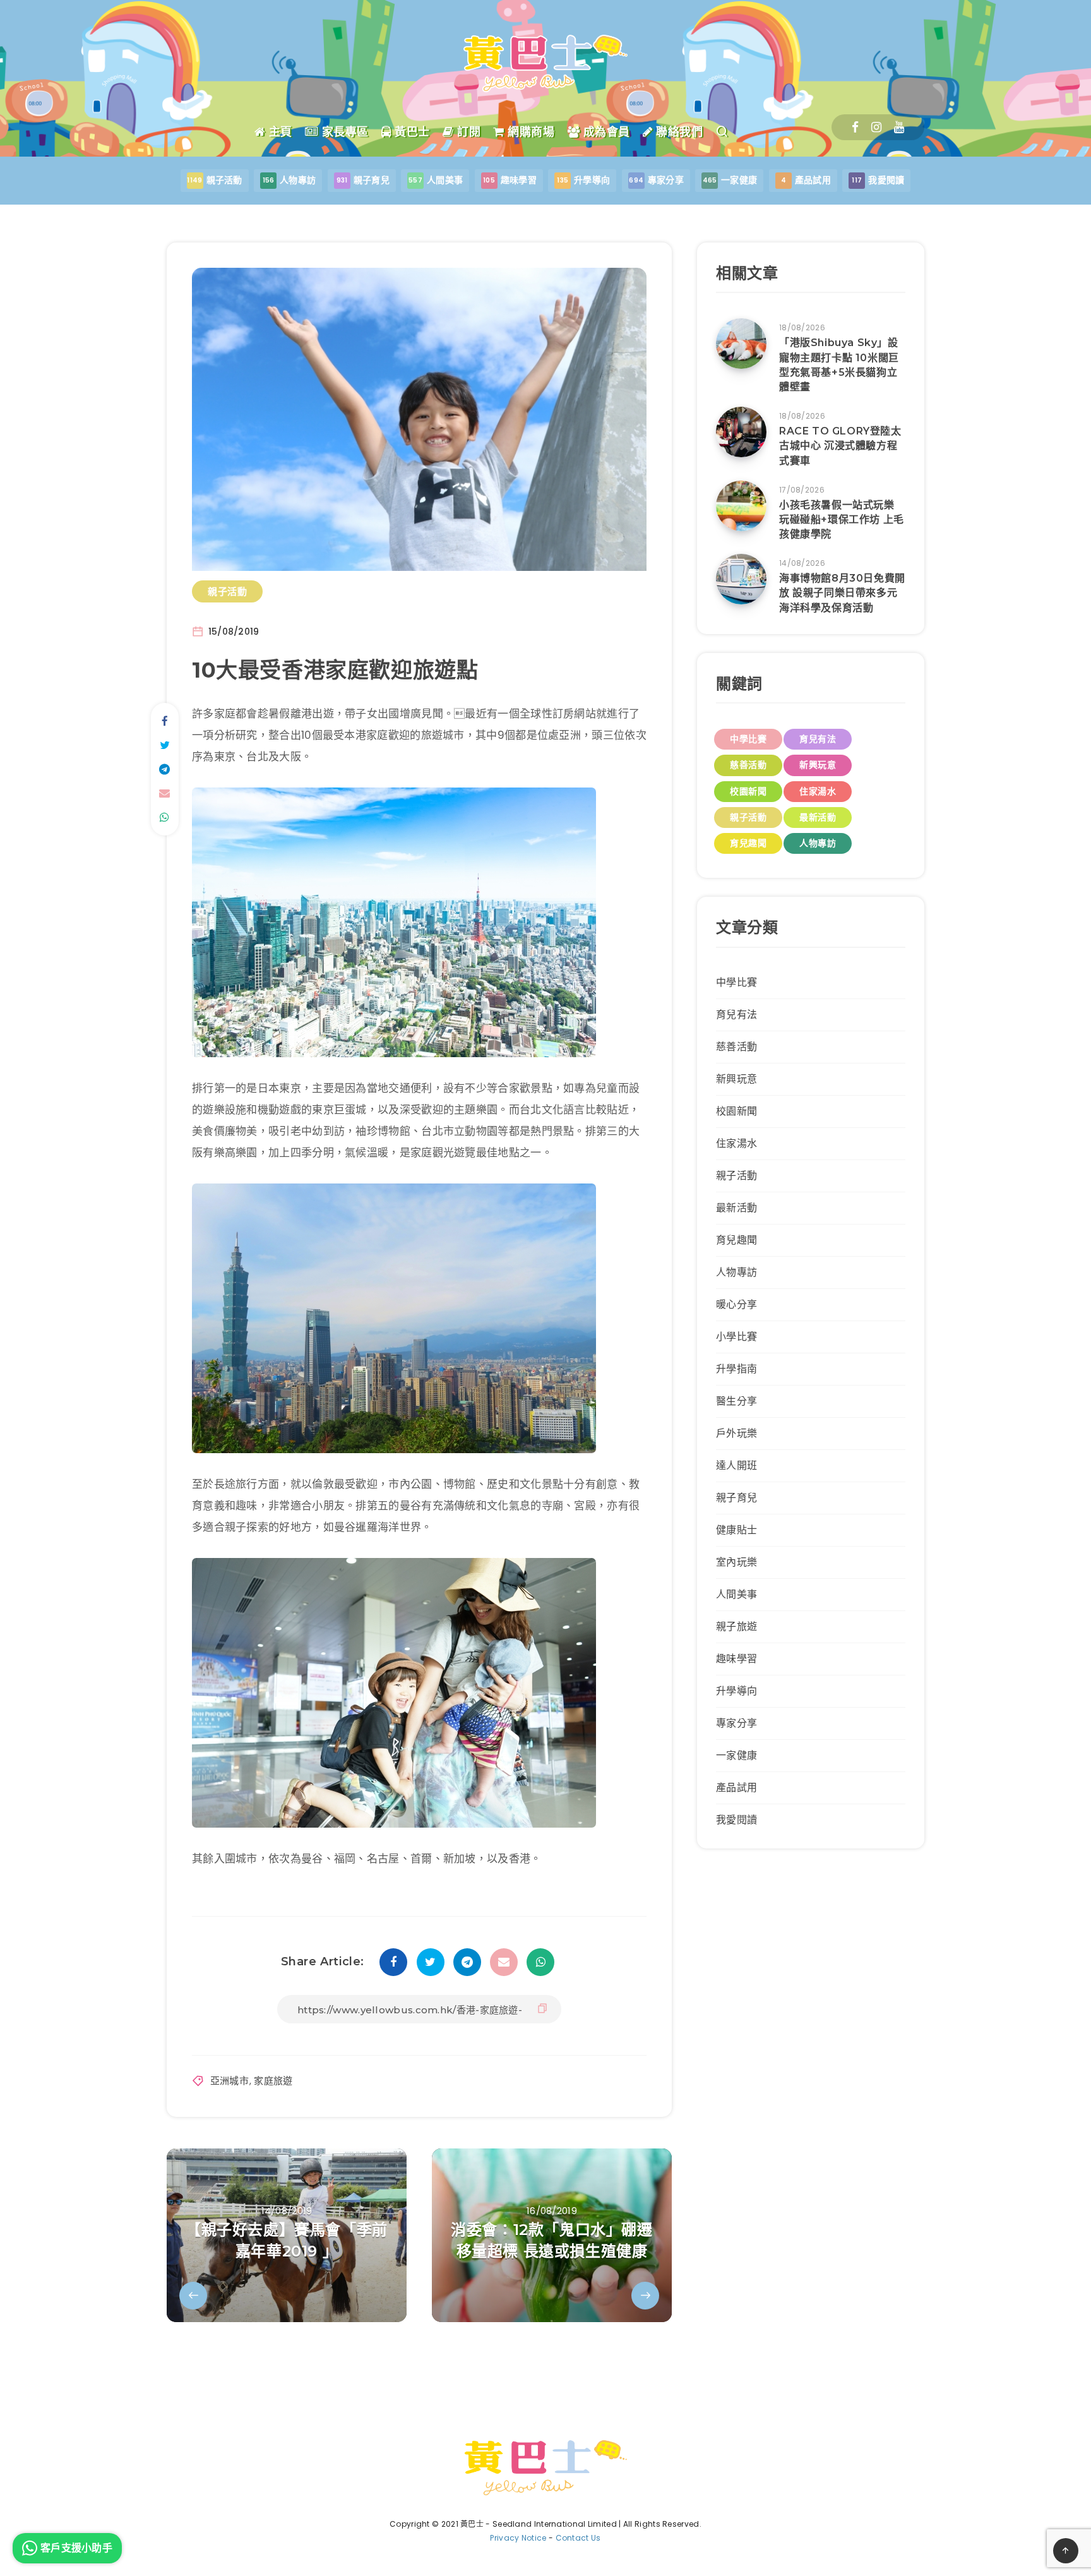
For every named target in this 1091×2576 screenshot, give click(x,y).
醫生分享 (736, 1401)
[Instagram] (876, 127)
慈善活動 (748, 765)
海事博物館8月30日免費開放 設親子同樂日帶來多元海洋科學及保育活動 (842, 593)
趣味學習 (736, 1659)
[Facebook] (855, 127)
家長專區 (343, 132)
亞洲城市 (230, 2081)
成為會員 (605, 132)
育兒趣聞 (748, 843)
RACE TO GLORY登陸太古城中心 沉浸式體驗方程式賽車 (840, 446)
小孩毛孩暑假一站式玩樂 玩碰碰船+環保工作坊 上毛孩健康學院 (842, 519)
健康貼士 (736, 1530)
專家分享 (736, 1723)
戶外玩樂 (736, 1433)
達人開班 (736, 1465)
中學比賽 (748, 739)
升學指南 (736, 1369)
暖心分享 (736, 1304)
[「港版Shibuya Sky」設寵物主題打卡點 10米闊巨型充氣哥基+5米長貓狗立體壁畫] (741, 344)
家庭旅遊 (273, 2081)
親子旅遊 (736, 1626)
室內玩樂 (736, 1562)
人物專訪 (818, 843)
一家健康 (736, 1755)
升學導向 (736, 1691)
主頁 (279, 132)
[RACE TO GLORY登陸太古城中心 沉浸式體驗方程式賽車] (741, 432)
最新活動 (818, 817)
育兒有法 (818, 739)
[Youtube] (899, 127)
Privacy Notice (518, 2538)
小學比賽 (736, 1337)
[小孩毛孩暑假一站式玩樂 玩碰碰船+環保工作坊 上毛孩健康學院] (741, 506)
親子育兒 (736, 1498)
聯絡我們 (678, 132)
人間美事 (736, 1594)
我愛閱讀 (736, 1820)
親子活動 (227, 591)
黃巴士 (411, 132)
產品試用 (736, 1788)
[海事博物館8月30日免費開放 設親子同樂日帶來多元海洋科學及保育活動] (741, 579)
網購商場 (529, 132)
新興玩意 (818, 765)
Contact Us (578, 2538)
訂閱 (467, 132)
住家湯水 (818, 791)
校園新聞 (748, 791)
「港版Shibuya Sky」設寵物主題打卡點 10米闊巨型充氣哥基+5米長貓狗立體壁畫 (839, 365)
